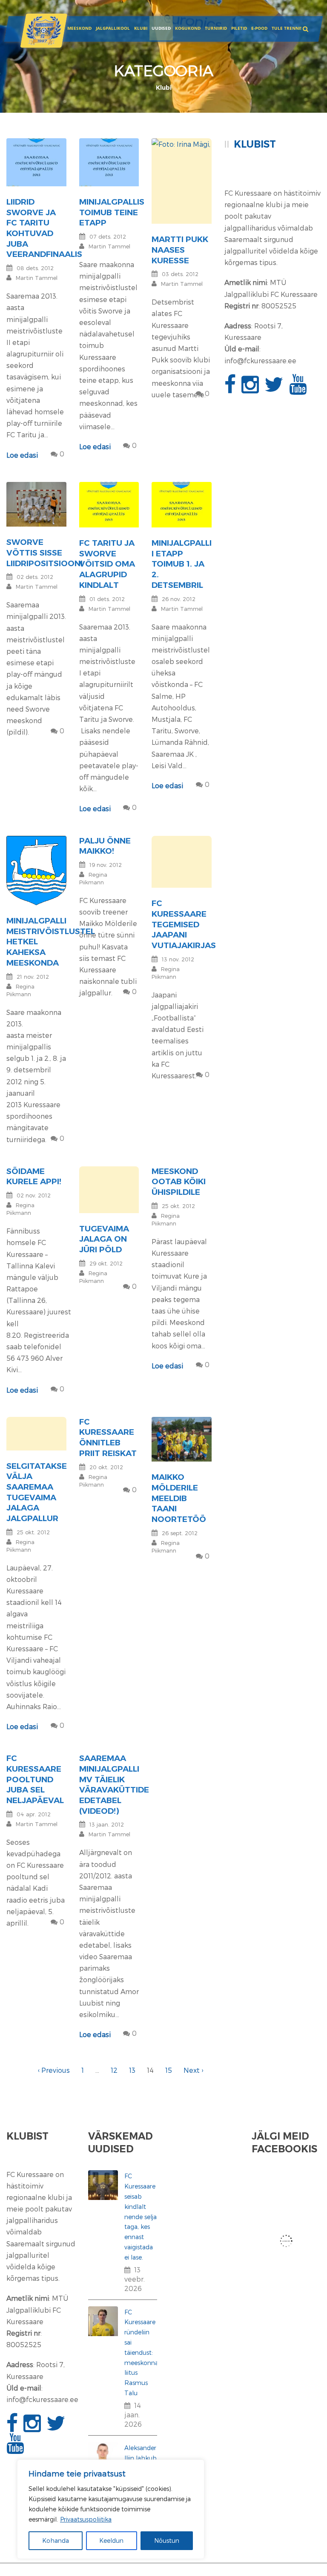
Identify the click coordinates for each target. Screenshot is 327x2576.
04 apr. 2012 (34, 1814)
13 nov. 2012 (178, 959)
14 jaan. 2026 (133, 2415)
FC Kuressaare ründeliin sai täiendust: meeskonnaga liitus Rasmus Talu (145, 2352)
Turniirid (216, 28)
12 (114, 2070)
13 (132, 2070)
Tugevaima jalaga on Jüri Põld (104, 1239)
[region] (111, 2509)
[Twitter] (275, 389)
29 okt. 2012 (106, 1263)
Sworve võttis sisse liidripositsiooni (44, 553)
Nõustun (167, 2540)
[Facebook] (231, 389)
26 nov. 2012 (179, 599)
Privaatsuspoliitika (86, 2519)
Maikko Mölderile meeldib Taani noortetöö (179, 1498)
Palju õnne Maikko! (105, 846)
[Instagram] (251, 389)
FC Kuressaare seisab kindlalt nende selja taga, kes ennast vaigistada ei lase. (141, 2216)
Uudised (161, 28)
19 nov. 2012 (106, 865)
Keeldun (111, 2540)
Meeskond (79, 28)
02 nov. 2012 (34, 1195)
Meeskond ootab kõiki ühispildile (179, 1182)
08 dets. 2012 (35, 268)
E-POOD (259, 28)
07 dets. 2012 (108, 237)
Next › (193, 2070)
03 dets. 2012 (180, 274)
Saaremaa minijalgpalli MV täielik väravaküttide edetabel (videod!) (114, 1784)
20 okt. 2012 (106, 1467)
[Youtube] (299, 389)
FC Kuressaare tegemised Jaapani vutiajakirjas (184, 924)
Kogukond (188, 28)
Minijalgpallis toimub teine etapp (112, 212)
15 (169, 2070)
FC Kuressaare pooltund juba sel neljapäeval (35, 1779)
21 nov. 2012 (33, 977)
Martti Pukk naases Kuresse (180, 250)
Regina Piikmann (20, 1209)
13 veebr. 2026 (135, 2279)
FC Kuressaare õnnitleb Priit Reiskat (108, 1438)
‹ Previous (54, 2070)
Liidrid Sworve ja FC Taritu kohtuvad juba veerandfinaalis (44, 228)
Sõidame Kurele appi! (34, 1177)
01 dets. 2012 (107, 599)
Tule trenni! (287, 28)
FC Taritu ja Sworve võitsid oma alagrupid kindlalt (107, 564)
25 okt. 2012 (178, 1206)
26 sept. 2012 (180, 1533)
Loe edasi (22, 455)
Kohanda (56, 2540)
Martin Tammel (37, 278)
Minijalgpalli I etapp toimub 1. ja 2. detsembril (182, 564)
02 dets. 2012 (35, 577)
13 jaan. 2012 (107, 1824)
